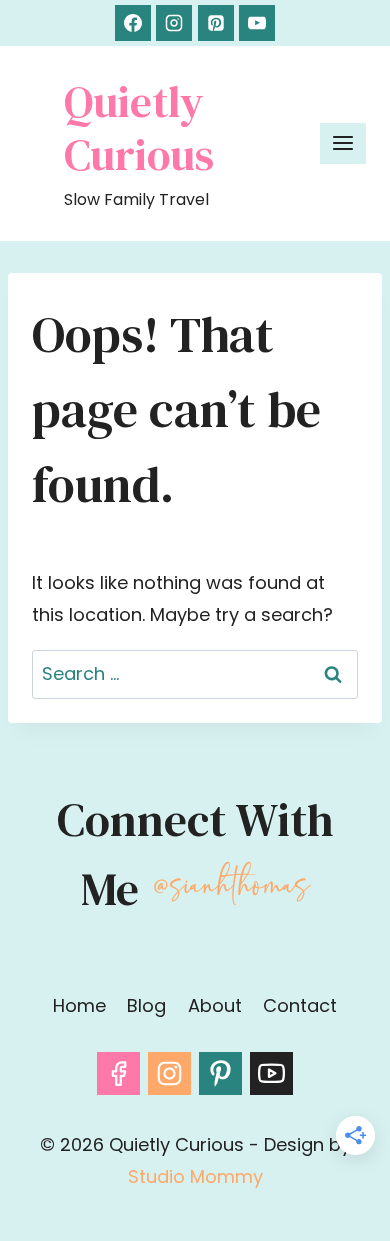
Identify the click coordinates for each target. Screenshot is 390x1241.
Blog (146, 1005)
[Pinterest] (216, 23)
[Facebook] (133, 23)
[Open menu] (343, 143)
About (215, 1005)
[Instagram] (174, 23)
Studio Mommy (195, 1176)
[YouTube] (257, 23)
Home (79, 1005)
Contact (300, 1005)
